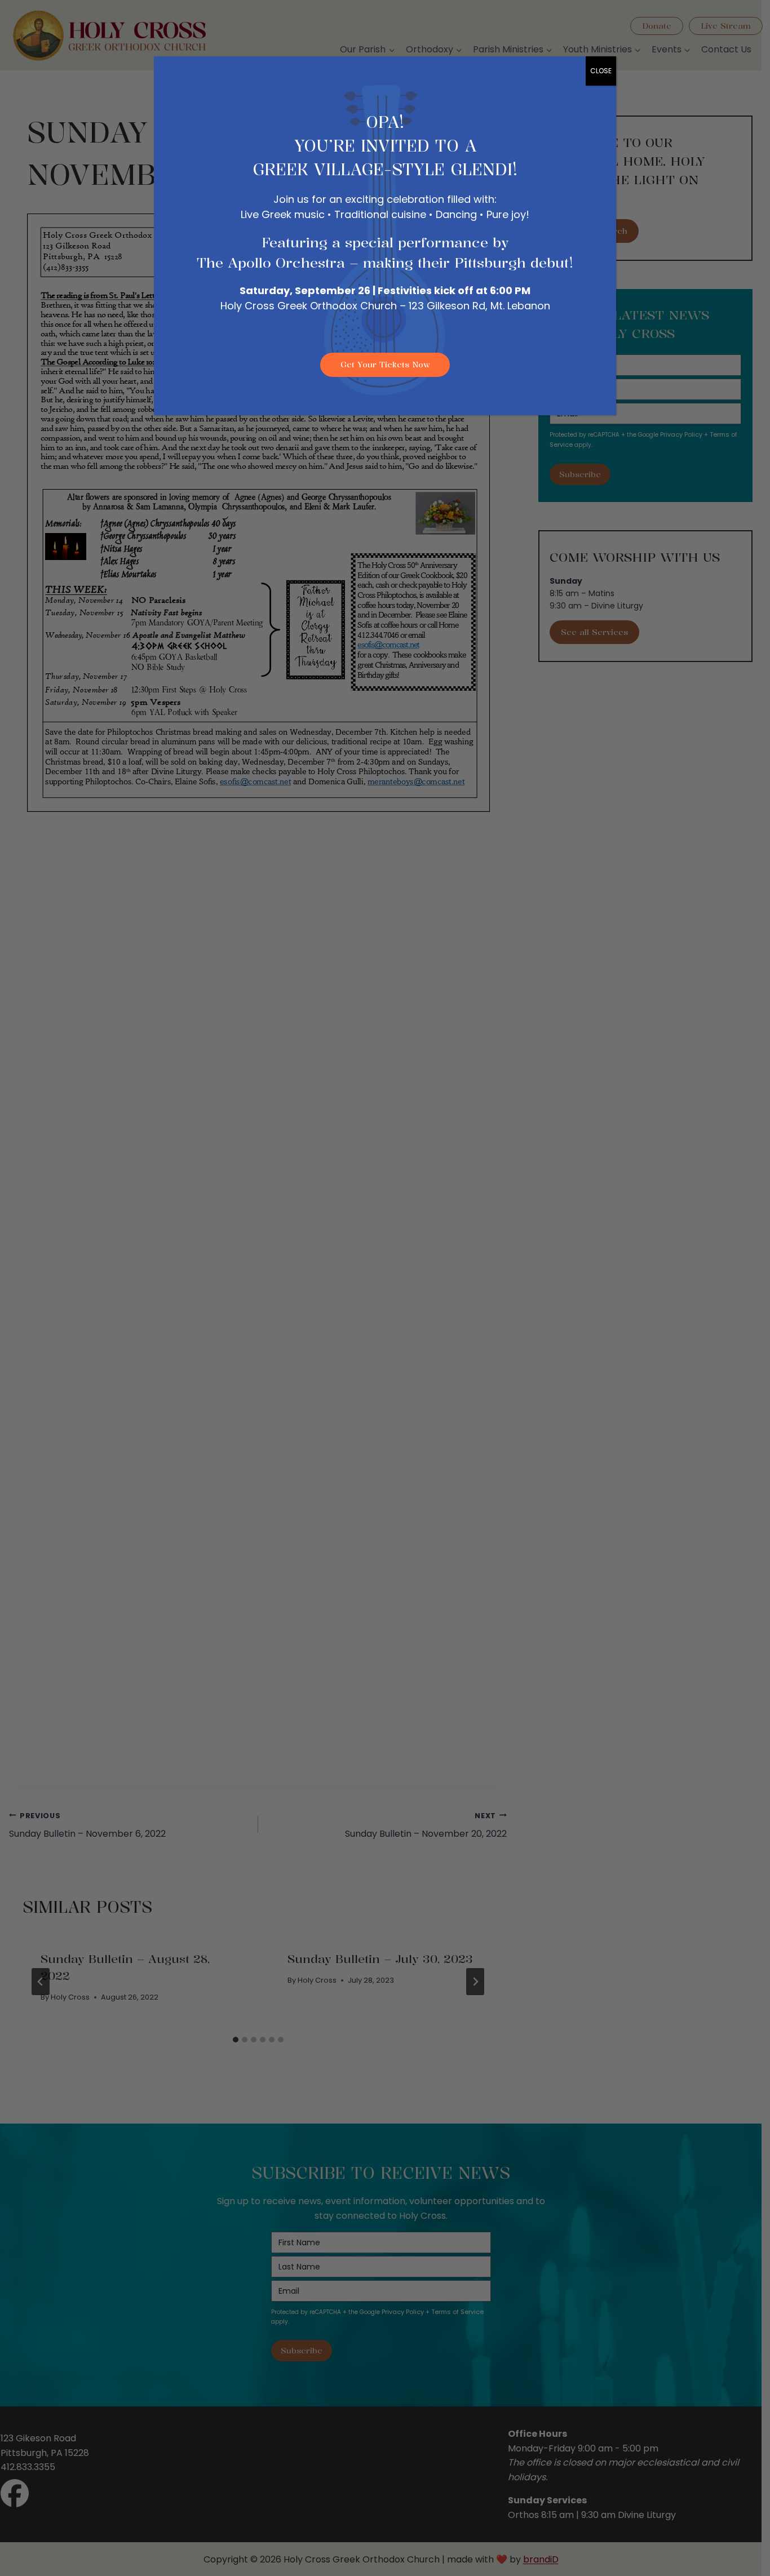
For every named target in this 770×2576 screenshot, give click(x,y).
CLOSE (601, 71)
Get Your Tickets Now (385, 364)
